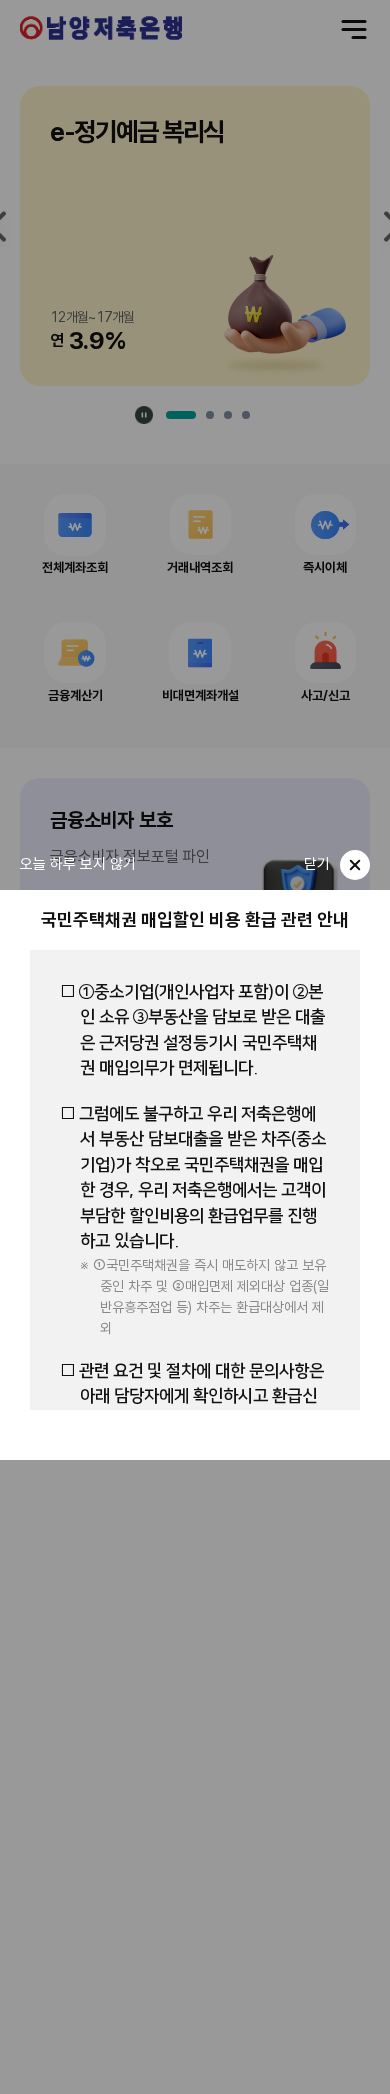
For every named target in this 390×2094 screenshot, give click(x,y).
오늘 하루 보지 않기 (78, 864)
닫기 (317, 864)
